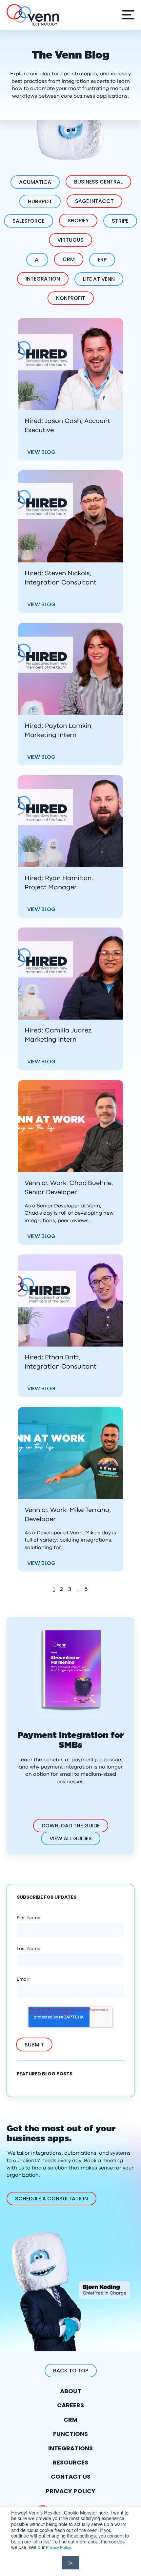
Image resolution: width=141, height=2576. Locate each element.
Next (101, 1589)
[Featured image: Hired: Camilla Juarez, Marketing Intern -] (70, 974)
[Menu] (127, 15)
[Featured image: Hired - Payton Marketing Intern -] (70, 669)
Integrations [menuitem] (70, 2448)
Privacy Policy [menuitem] (70, 2491)
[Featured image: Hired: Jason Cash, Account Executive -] (70, 364)
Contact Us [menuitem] (71, 2477)
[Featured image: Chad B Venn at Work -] (70, 1126)
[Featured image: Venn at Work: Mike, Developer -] (70, 1453)
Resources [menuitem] (70, 2462)
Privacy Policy (58, 2547)
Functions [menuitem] (70, 2434)
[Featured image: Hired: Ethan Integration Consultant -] (70, 1300)
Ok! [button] (70, 2563)
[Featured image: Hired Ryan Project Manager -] (70, 821)
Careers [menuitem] (70, 2405)
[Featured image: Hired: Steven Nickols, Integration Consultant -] (70, 516)
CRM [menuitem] (70, 2420)
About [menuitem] (71, 2391)
